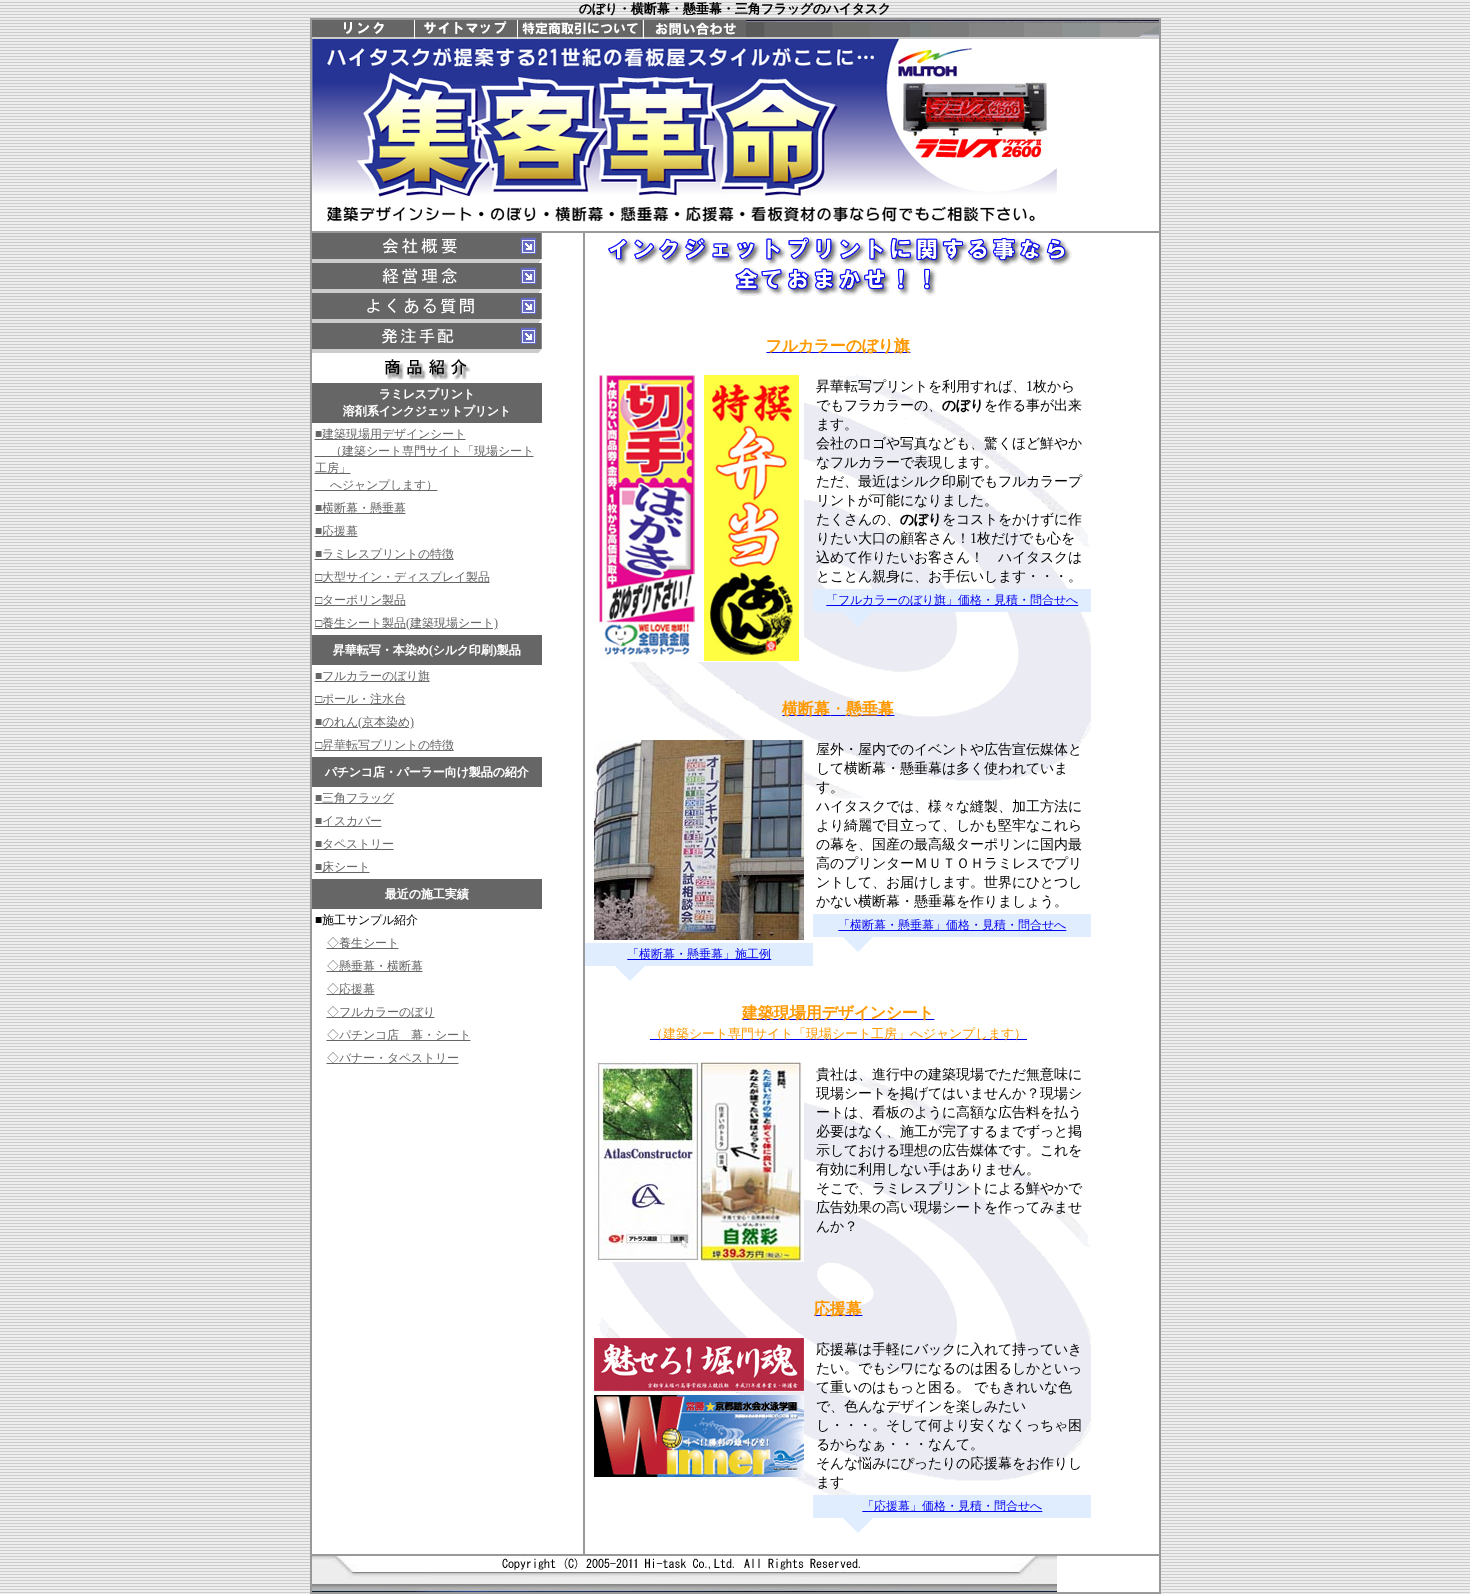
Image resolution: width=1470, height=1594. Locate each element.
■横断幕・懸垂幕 (360, 508)
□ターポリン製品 (360, 600)
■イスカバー (348, 821)
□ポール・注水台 (360, 699)
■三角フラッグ (354, 798)
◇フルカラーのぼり (381, 1012)
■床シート (342, 867)
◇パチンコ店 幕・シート (399, 1035)
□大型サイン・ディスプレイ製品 (402, 577)
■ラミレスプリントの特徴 (384, 554)
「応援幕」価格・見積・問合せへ (952, 1506)
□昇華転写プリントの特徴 (384, 745)
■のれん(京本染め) (364, 722)
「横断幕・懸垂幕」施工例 (699, 954)
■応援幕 (336, 531)
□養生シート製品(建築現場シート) (406, 623)
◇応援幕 (351, 989)
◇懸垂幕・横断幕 (375, 966)
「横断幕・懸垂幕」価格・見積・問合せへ (952, 925)
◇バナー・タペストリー (393, 1058)
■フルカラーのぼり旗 (372, 676)
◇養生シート (363, 943)
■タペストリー (354, 844)
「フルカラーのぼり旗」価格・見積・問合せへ (952, 600)
